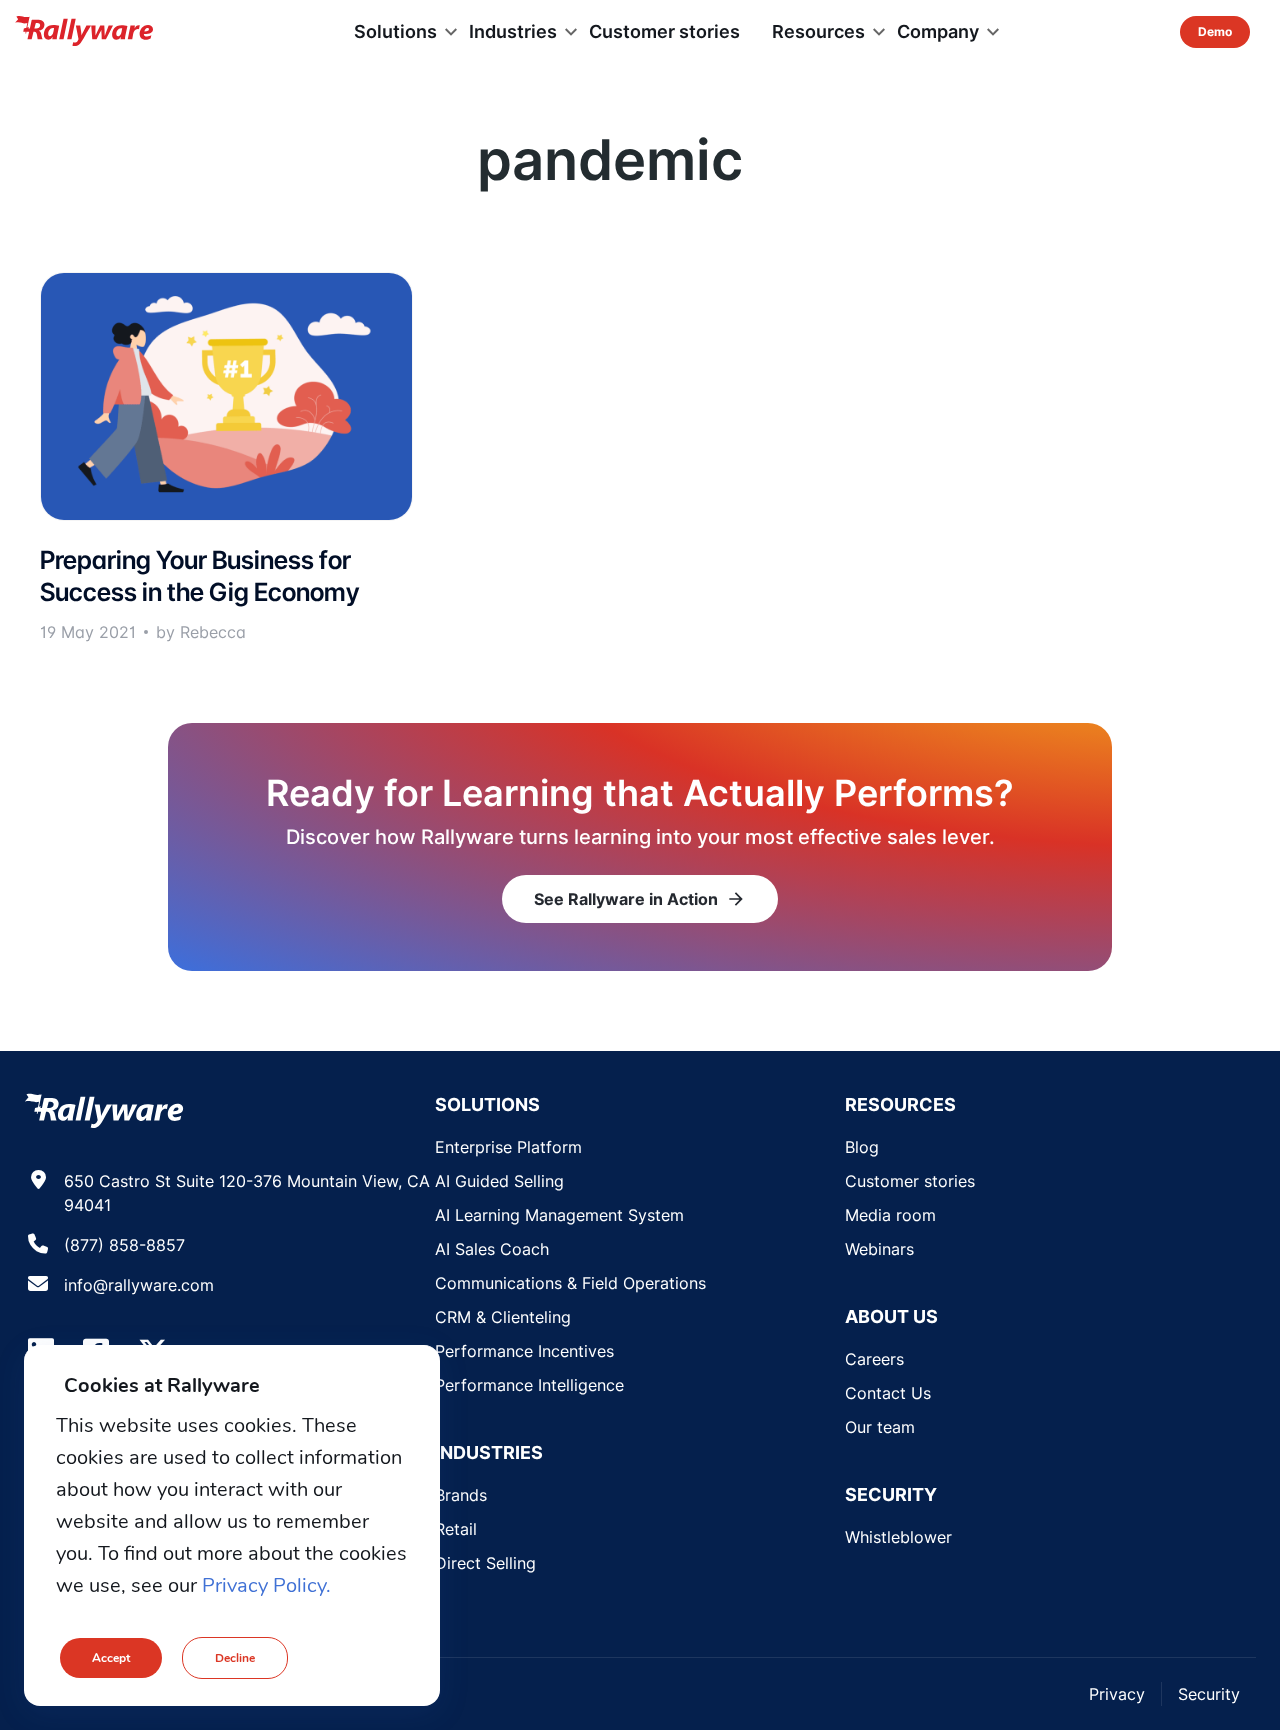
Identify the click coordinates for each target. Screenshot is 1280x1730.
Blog (862, 1147)
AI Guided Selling (499, 1181)
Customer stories (664, 31)
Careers (874, 1359)
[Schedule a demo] (1215, 32)
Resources (818, 31)
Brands (461, 1495)
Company (938, 31)
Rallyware (84, 32)
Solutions (395, 31)
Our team (880, 1427)
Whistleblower (898, 1537)
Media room (890, 1215)
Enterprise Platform (508, 1147)
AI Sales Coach (492, 1249)
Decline (235, 1658)
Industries (513, 31)
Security (1209, 1694)
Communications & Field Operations (570, 1283)
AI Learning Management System (559, 1215)
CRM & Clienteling (503, 1317)
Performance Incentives (524, 1351)
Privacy (1117, 1694)
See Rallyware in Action (640, 899)
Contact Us (888, 1393)
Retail (456, 1529)
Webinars (879, 1249)
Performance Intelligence (529, 1385)
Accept (111, 1658)
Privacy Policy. (266, 1585)
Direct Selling (485, 1563)
